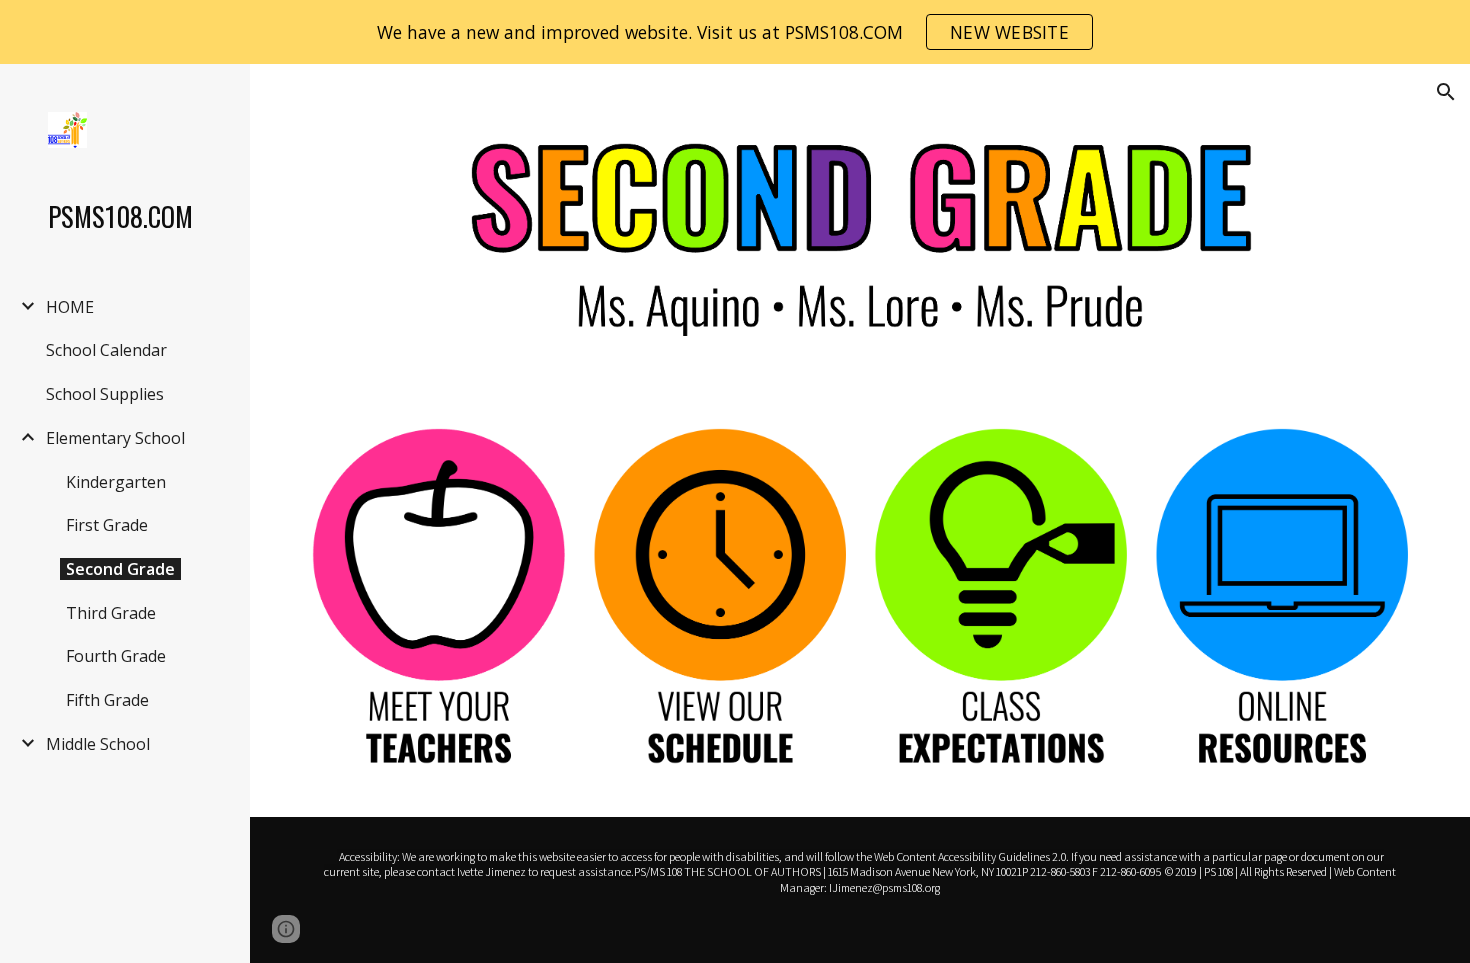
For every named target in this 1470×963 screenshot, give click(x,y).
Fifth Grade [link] (107, 700)
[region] (735, 32)
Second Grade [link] (120, 569)
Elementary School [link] (115, 438)
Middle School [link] (98, 744)
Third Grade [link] (111, 613)
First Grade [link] (107, 525)
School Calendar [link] (106, 350)
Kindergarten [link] (116, 482)
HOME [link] (70, 307)
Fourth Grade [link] (116, 656)
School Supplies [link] (105, 394)
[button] (1446, 92)
